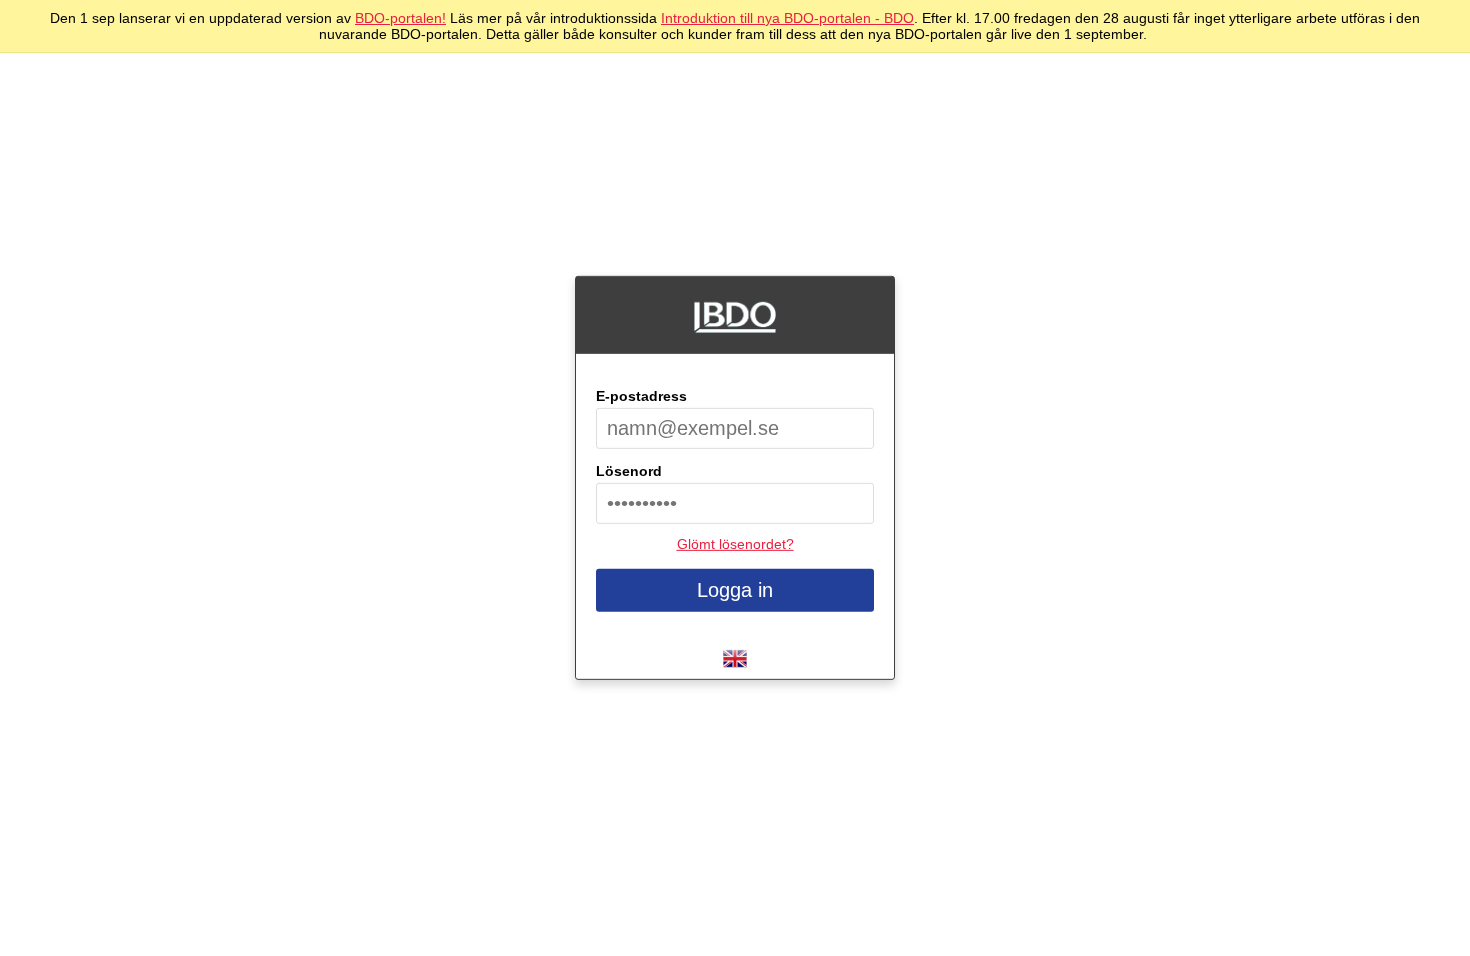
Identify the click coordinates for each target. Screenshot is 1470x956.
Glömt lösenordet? (735, 544)
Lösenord (629, 471)
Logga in (735, 590)
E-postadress (641, 396)
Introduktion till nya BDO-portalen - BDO (787, 18)
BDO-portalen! (400, 18)
